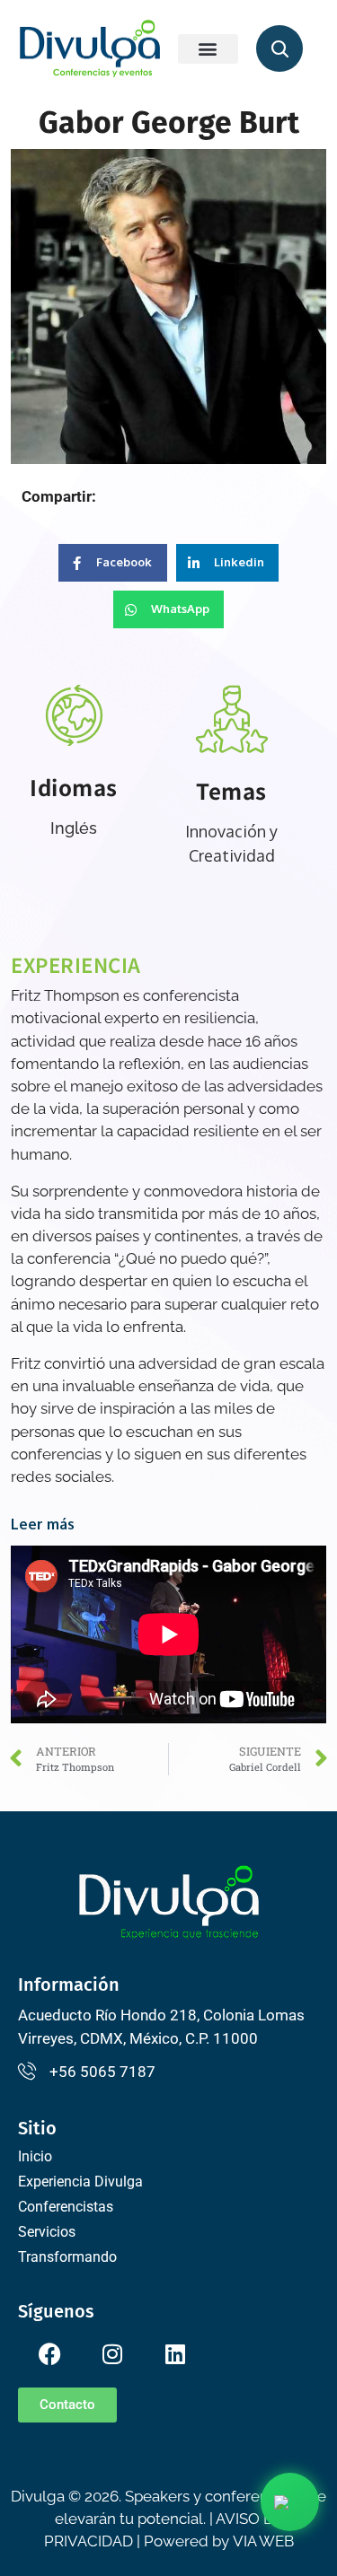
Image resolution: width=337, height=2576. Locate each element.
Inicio (35, 2156)
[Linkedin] (175, 2354)
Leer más (43, 1524)
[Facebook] (49, 2354)
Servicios (47, 2232)
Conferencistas (66, 2207)
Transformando (67, 2257)
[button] (208, 49)
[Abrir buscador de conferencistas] (279, 48)
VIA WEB (263, 2541)
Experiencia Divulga (80, 2182)
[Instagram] (112, 2354)
